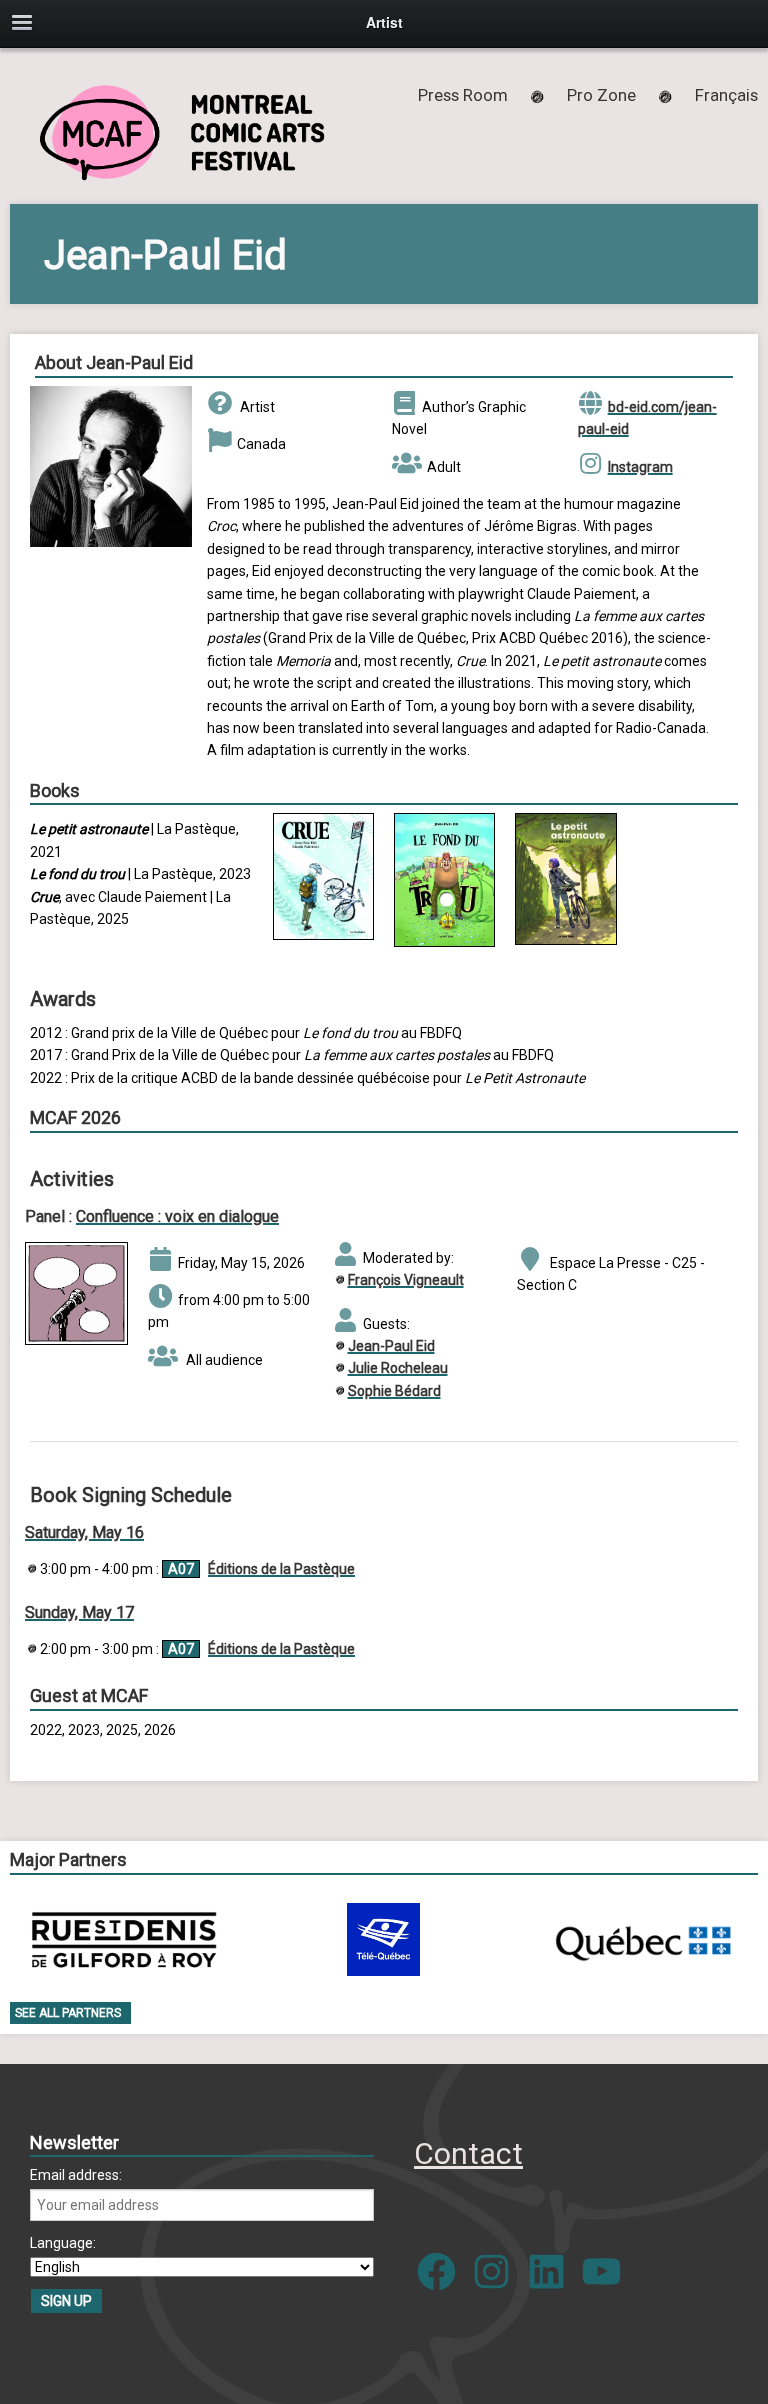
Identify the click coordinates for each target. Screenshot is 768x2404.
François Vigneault (406, 1280)
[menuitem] (726, 95)
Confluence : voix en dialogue (177, 1216)
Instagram (640, 467)
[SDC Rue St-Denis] (124, 1939)
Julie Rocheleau (398, 1368)
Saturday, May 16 (84, 1532)
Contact (468, 2153)
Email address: (76, 2175)
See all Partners (68, 2013)
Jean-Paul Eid (391, 1346)
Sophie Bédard (394, 1391)
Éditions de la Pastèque (281, 1569)
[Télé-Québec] (383, 1939)
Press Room (463, 95)
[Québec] (643, 1939)
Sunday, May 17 (79, 1612)
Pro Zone (601, 95)
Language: (63, 2243)
